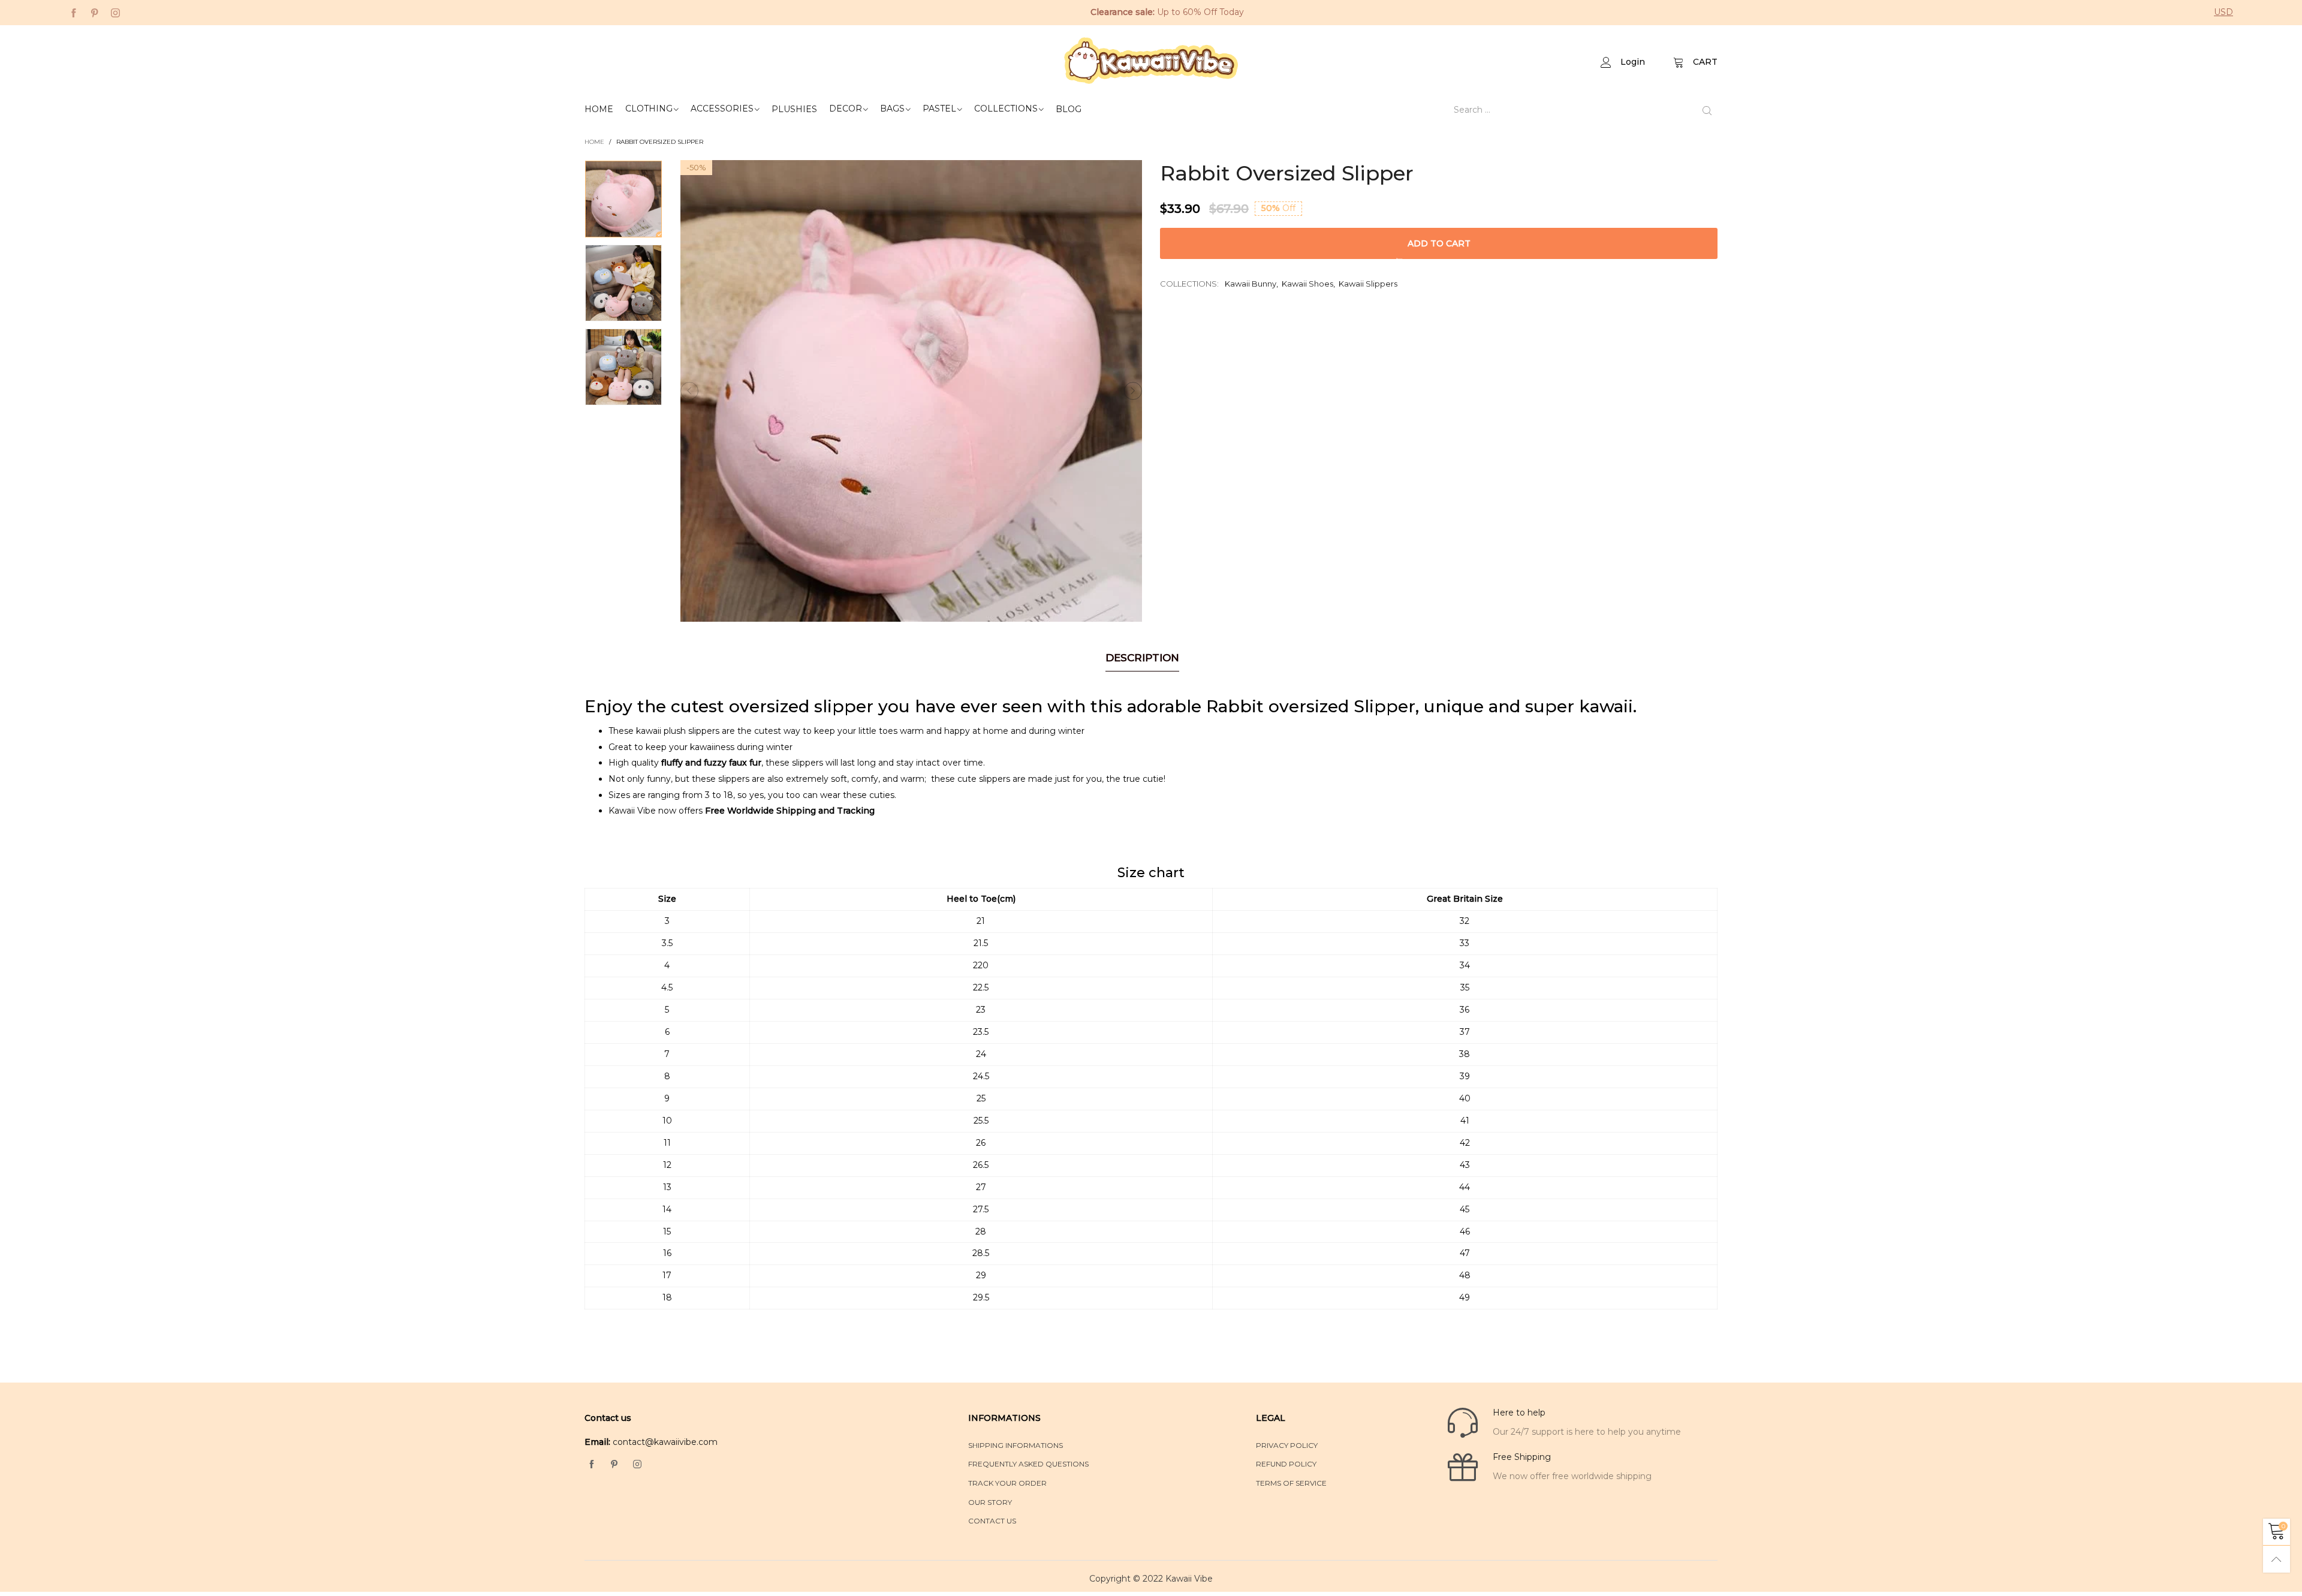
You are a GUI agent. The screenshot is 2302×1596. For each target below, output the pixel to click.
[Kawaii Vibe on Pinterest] (614, 1465)
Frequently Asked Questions (1028, 1464)
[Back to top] (2277, 1559)
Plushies (794, 109)
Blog (1069, 109)
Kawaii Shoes (1307, 284)
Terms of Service (1291, 1483)
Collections (1006, 109)
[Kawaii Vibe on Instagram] (637, 1465)
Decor (846, 109)
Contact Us (992, 1521)
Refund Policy (1286, 1464)
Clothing (649, 109)
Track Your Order (1007, 1483)
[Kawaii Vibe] (1151, 61)
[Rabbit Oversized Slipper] (911, 391)
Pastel (939, 109)
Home (599, 109)
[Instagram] (115, 12)
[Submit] (1707, 110)
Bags (892, 109)
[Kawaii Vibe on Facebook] (592, 1465)
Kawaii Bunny (1251, 284)
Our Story (990, 1502)
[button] (689, 391)
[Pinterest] (94, 12)
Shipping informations (1016, 1445)
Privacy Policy (1287, 1445)
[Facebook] (73, 12)
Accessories (722, 109)
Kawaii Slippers (1368, 284)
